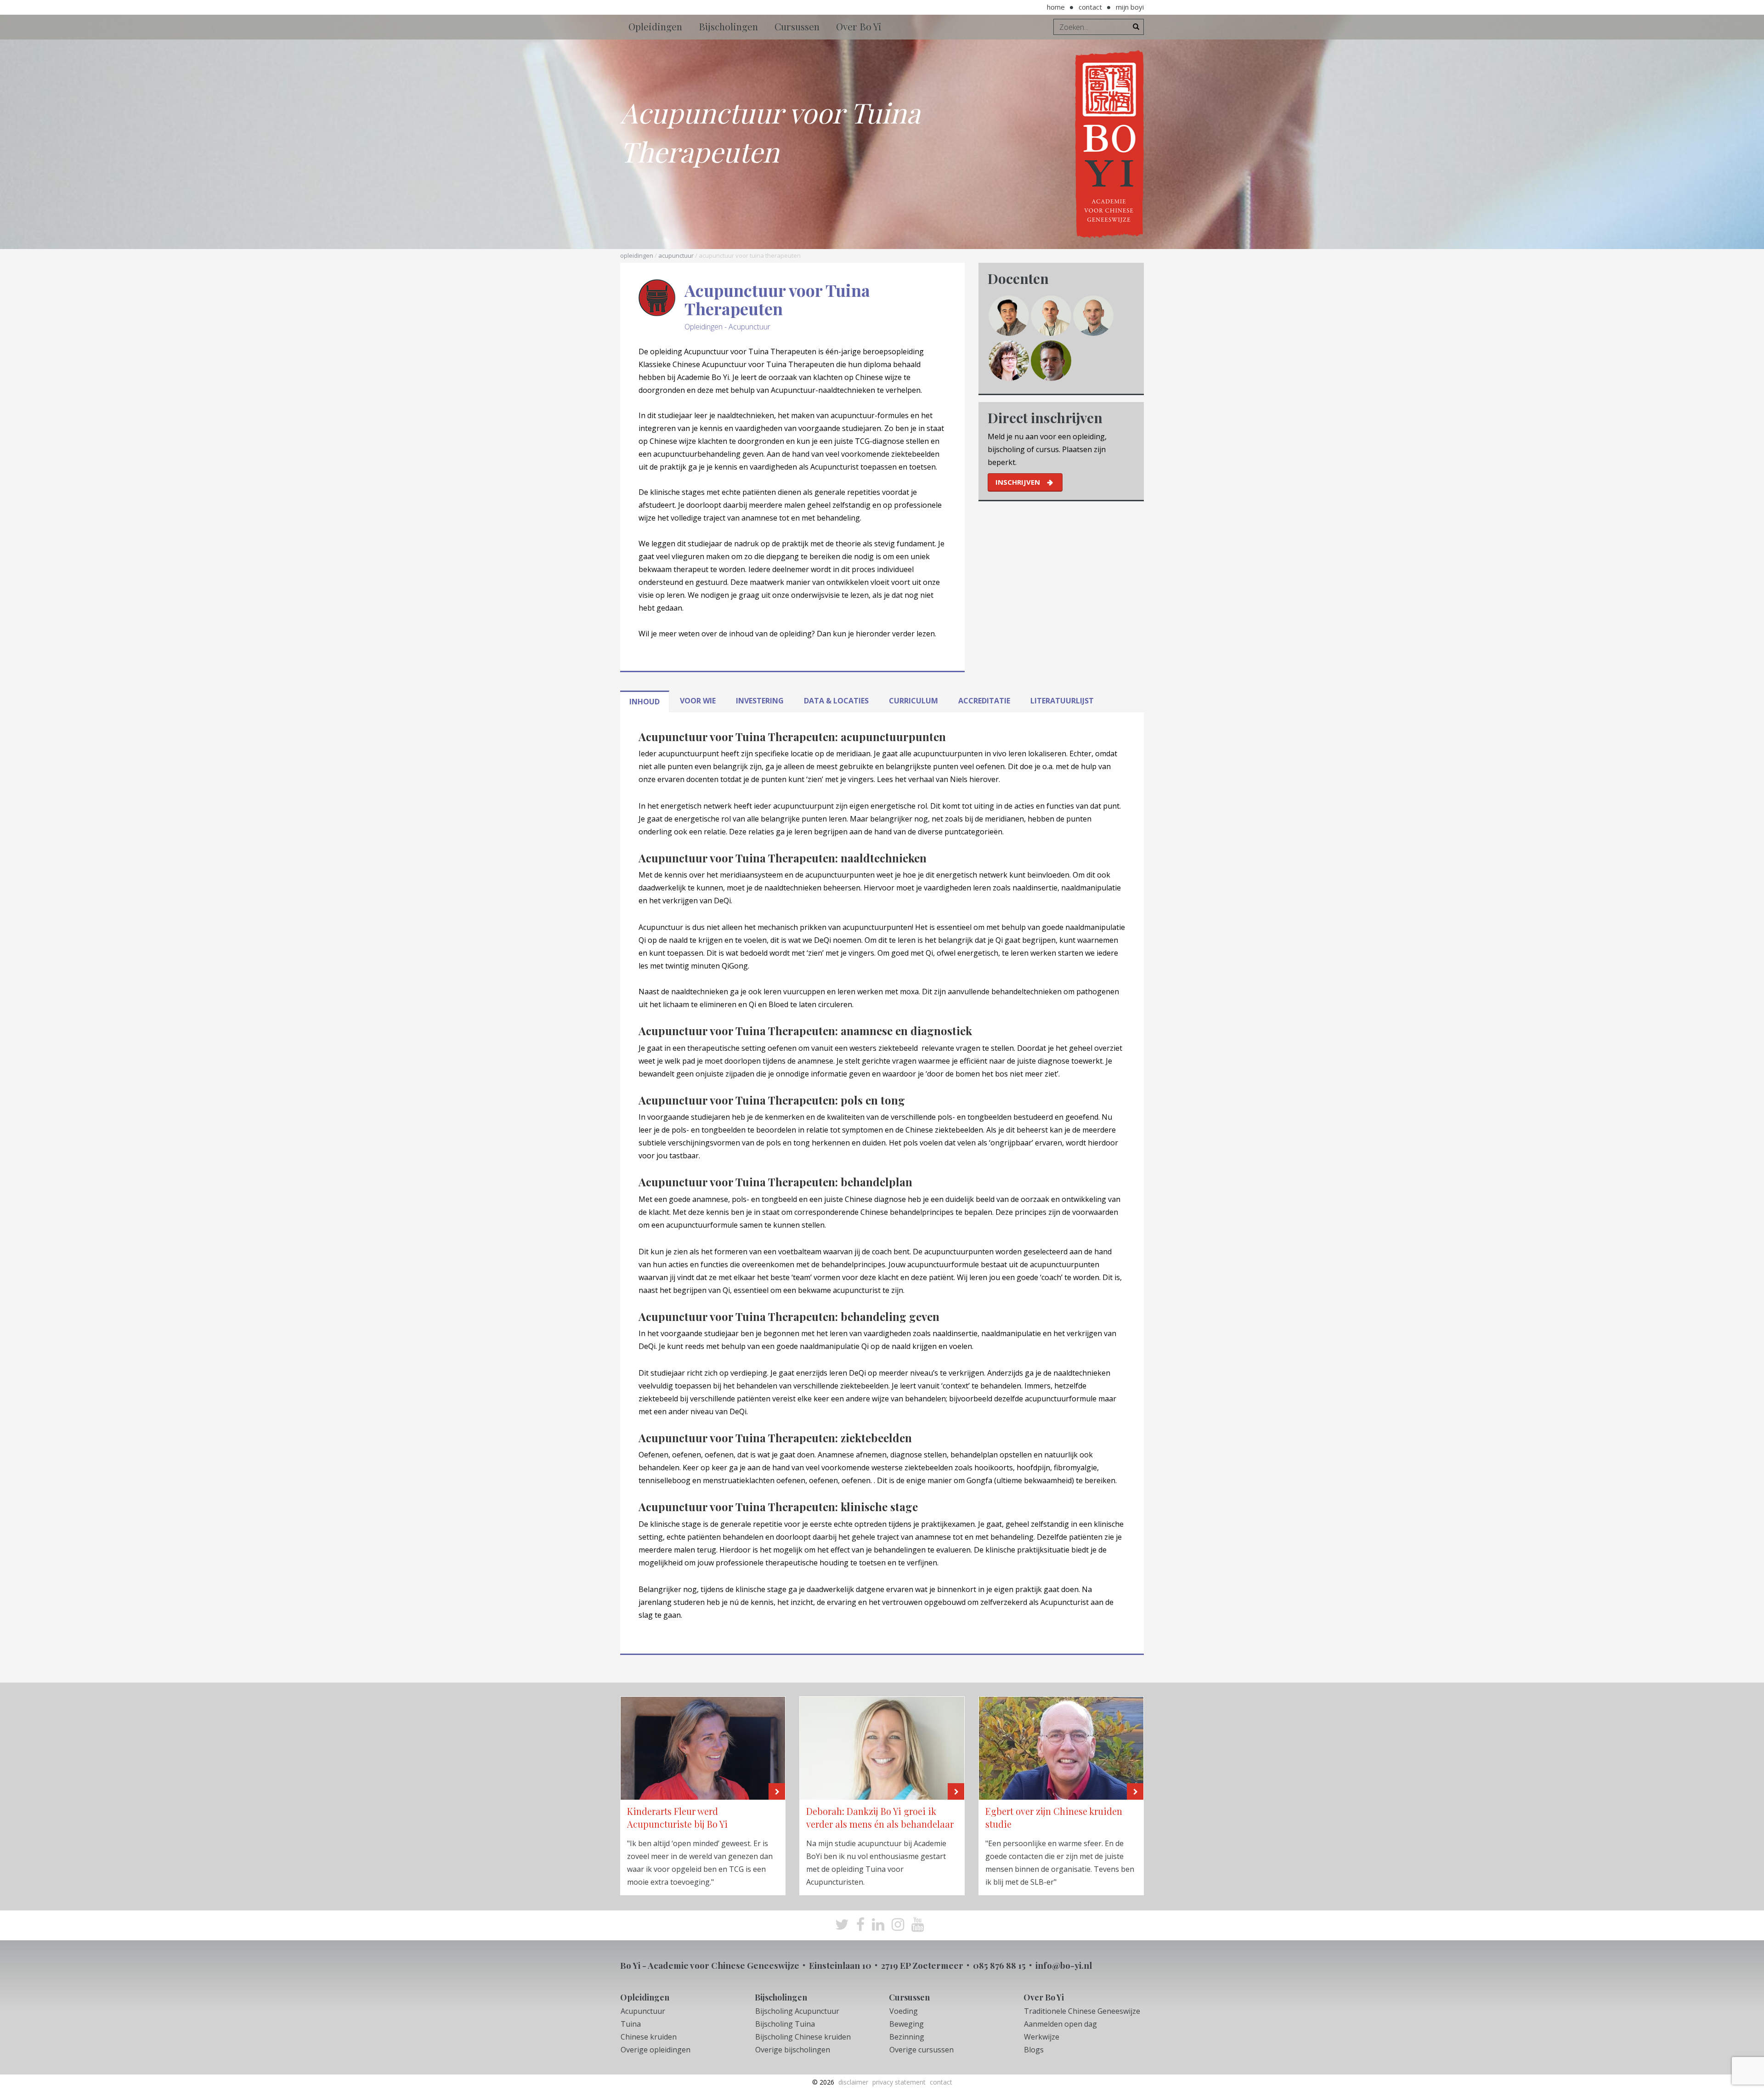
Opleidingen (637, 255)
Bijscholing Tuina (785, 2024)
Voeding (904, 2011)
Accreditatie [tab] (984, 701)
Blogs (1034, 2050)
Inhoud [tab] (645, 702)
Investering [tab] (760, 701)
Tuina (631, 2024)
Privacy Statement (899, 2082)
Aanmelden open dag (1060, 2024)
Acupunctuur (676, 255)
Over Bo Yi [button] (859, 26)
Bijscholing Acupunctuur (797, 2011)
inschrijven (1018, 482)
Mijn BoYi (1130, 7)
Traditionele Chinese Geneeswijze (1082, 2011)
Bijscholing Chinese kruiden (803, 2037)
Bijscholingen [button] (728, 26)
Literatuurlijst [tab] (1062, 701)
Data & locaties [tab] (836, 701)
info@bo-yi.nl (1064, 1965)
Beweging (907, 2024)
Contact (1090, 7)
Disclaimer (853, 2082)
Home (1056, 7)
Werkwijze (1042, 2037)
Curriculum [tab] (913, 701)
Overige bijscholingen (793, 2050)
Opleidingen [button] (655, 26)
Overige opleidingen (656, 2050)
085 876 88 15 (999, 1965)
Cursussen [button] (797, 26)
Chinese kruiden (649, 2037)
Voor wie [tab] (698, 701)
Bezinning (907, 2037)
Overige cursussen (922, 2050)
